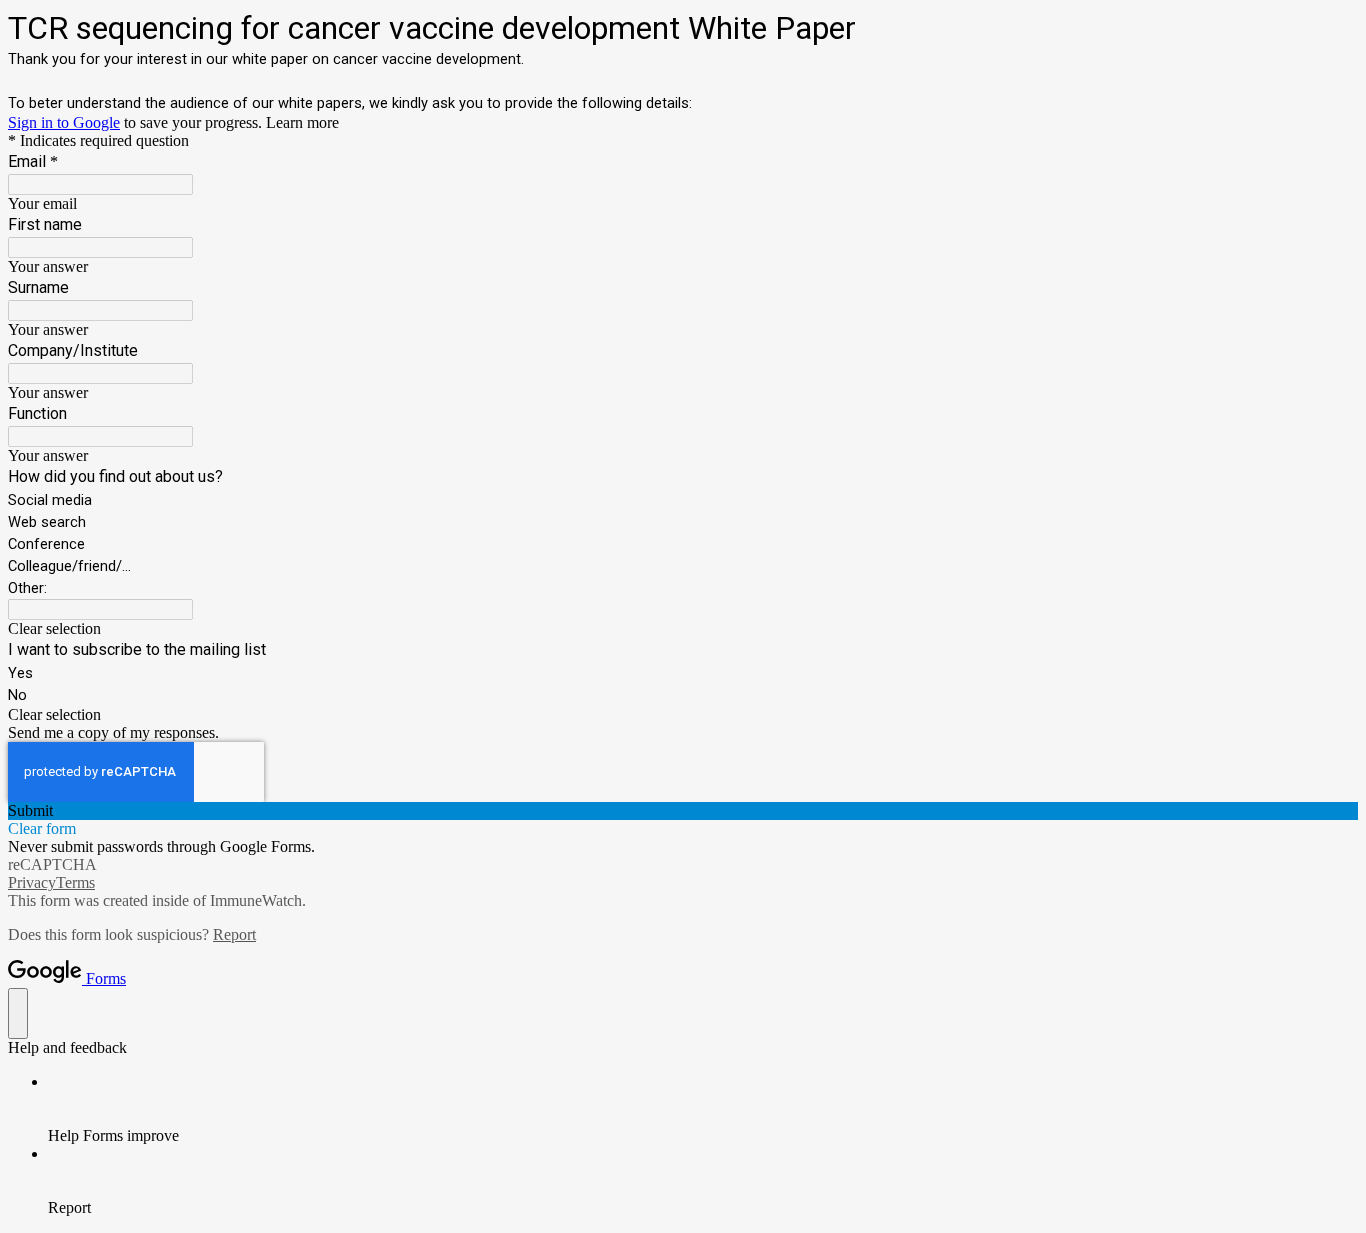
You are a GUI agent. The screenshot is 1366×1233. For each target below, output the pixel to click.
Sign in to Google (64, 122)
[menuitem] (703, 1109)
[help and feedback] (18, 1013)
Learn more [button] (302, 122)
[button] (683, 629)
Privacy (32, 882)
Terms (75, 882)
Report (234, 934)
